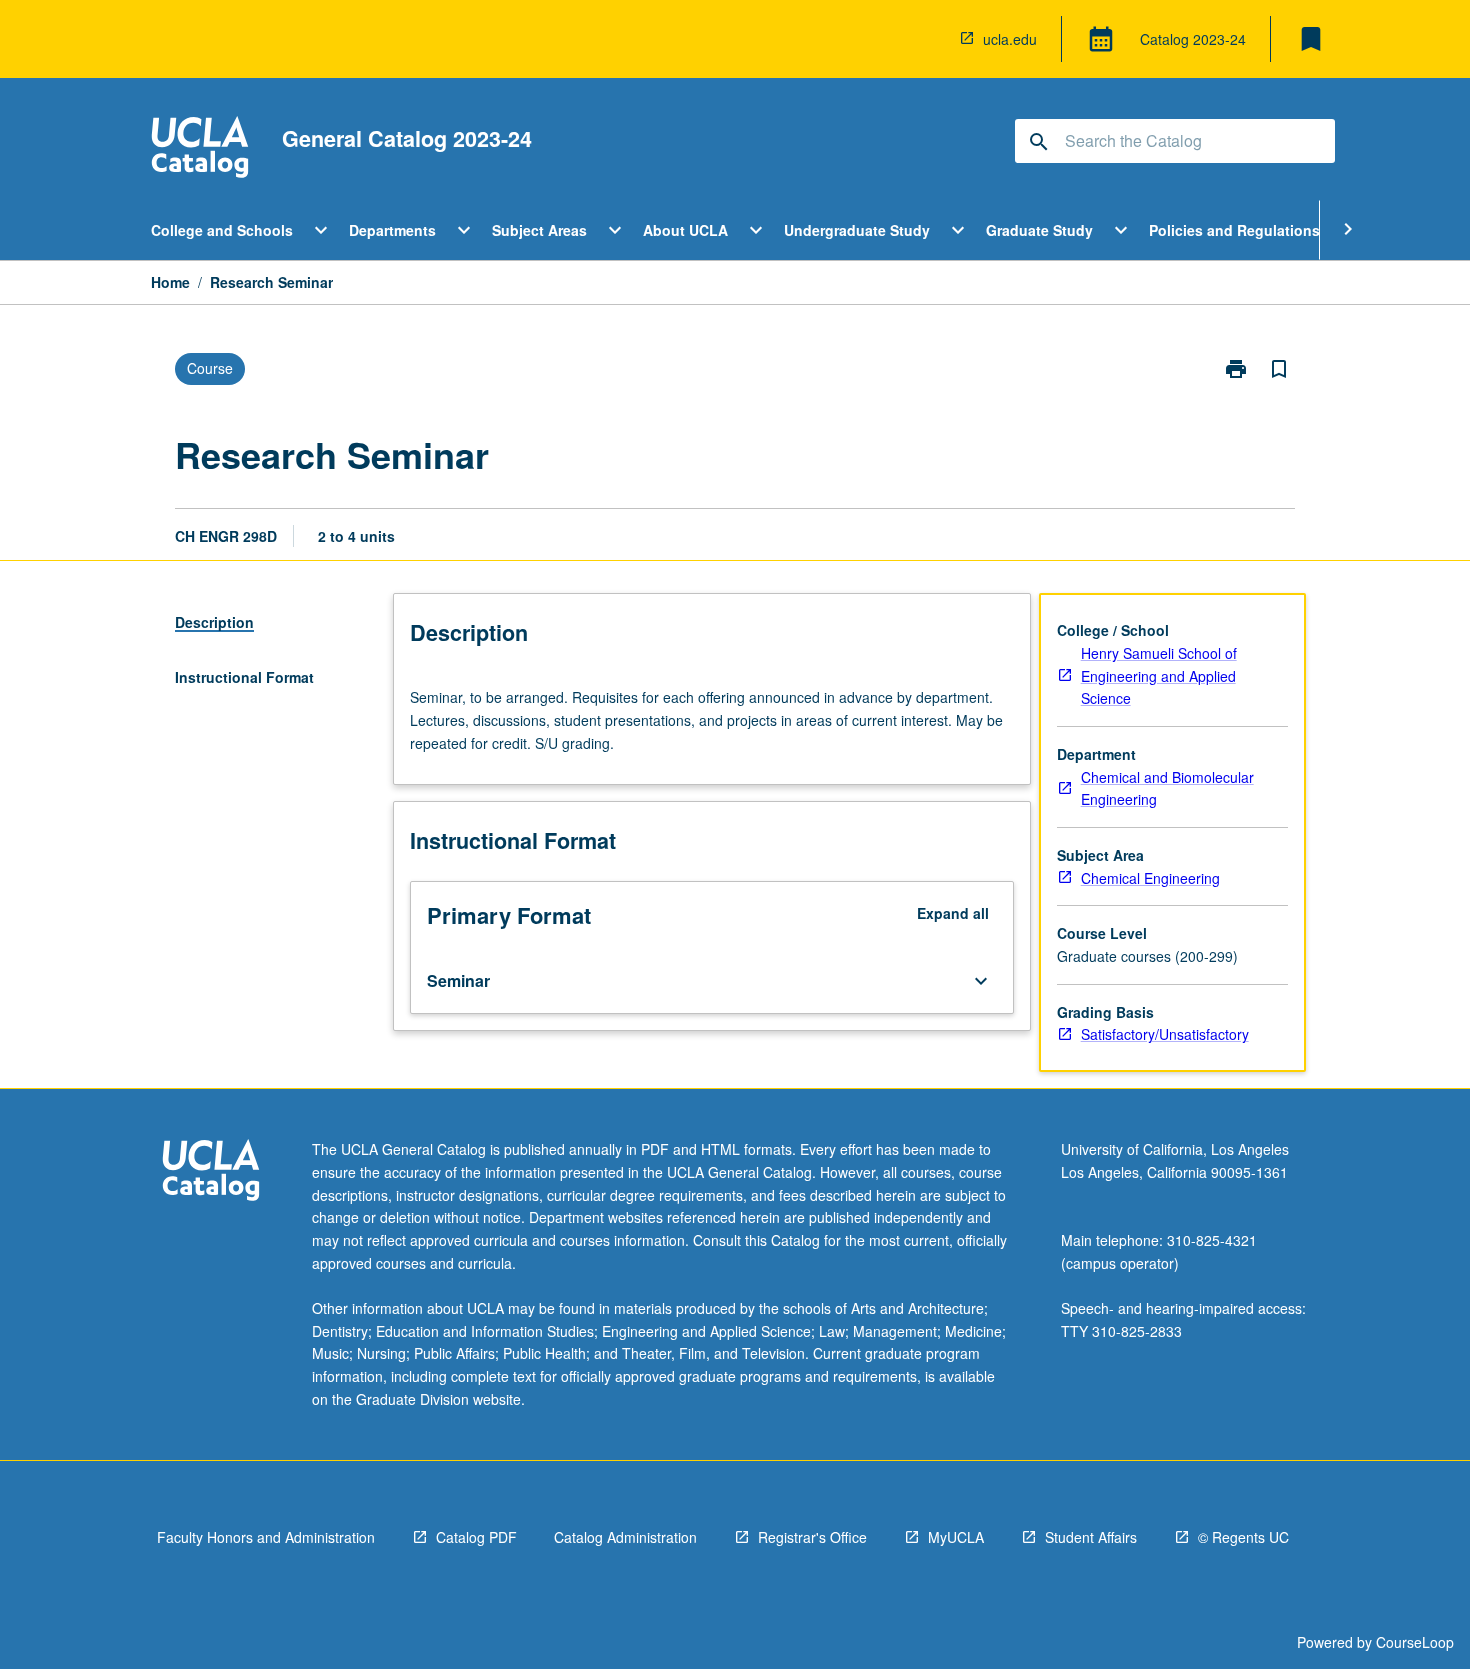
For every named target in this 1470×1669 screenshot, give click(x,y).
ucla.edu (1010, 39)
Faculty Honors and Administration (266, 1537)
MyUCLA (956, 1537)
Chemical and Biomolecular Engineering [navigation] (1167, 788)
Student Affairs (1091, 1537)
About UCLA (685, 230)
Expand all (953, 913)
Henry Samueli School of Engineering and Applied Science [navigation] (1159, 675)
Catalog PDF (476, 1537)
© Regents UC (1243, 1537)
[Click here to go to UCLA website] (211, 1172)
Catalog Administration (625, 1537)
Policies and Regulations (1234, 230)
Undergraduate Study (857, 230)
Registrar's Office (812, 1537)
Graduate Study (1039, 230)
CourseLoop (1415, 1642)
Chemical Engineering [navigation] (1150, 878)
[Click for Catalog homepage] (200, 149)
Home (170, 282)
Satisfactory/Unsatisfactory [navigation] (1165, 1034)
